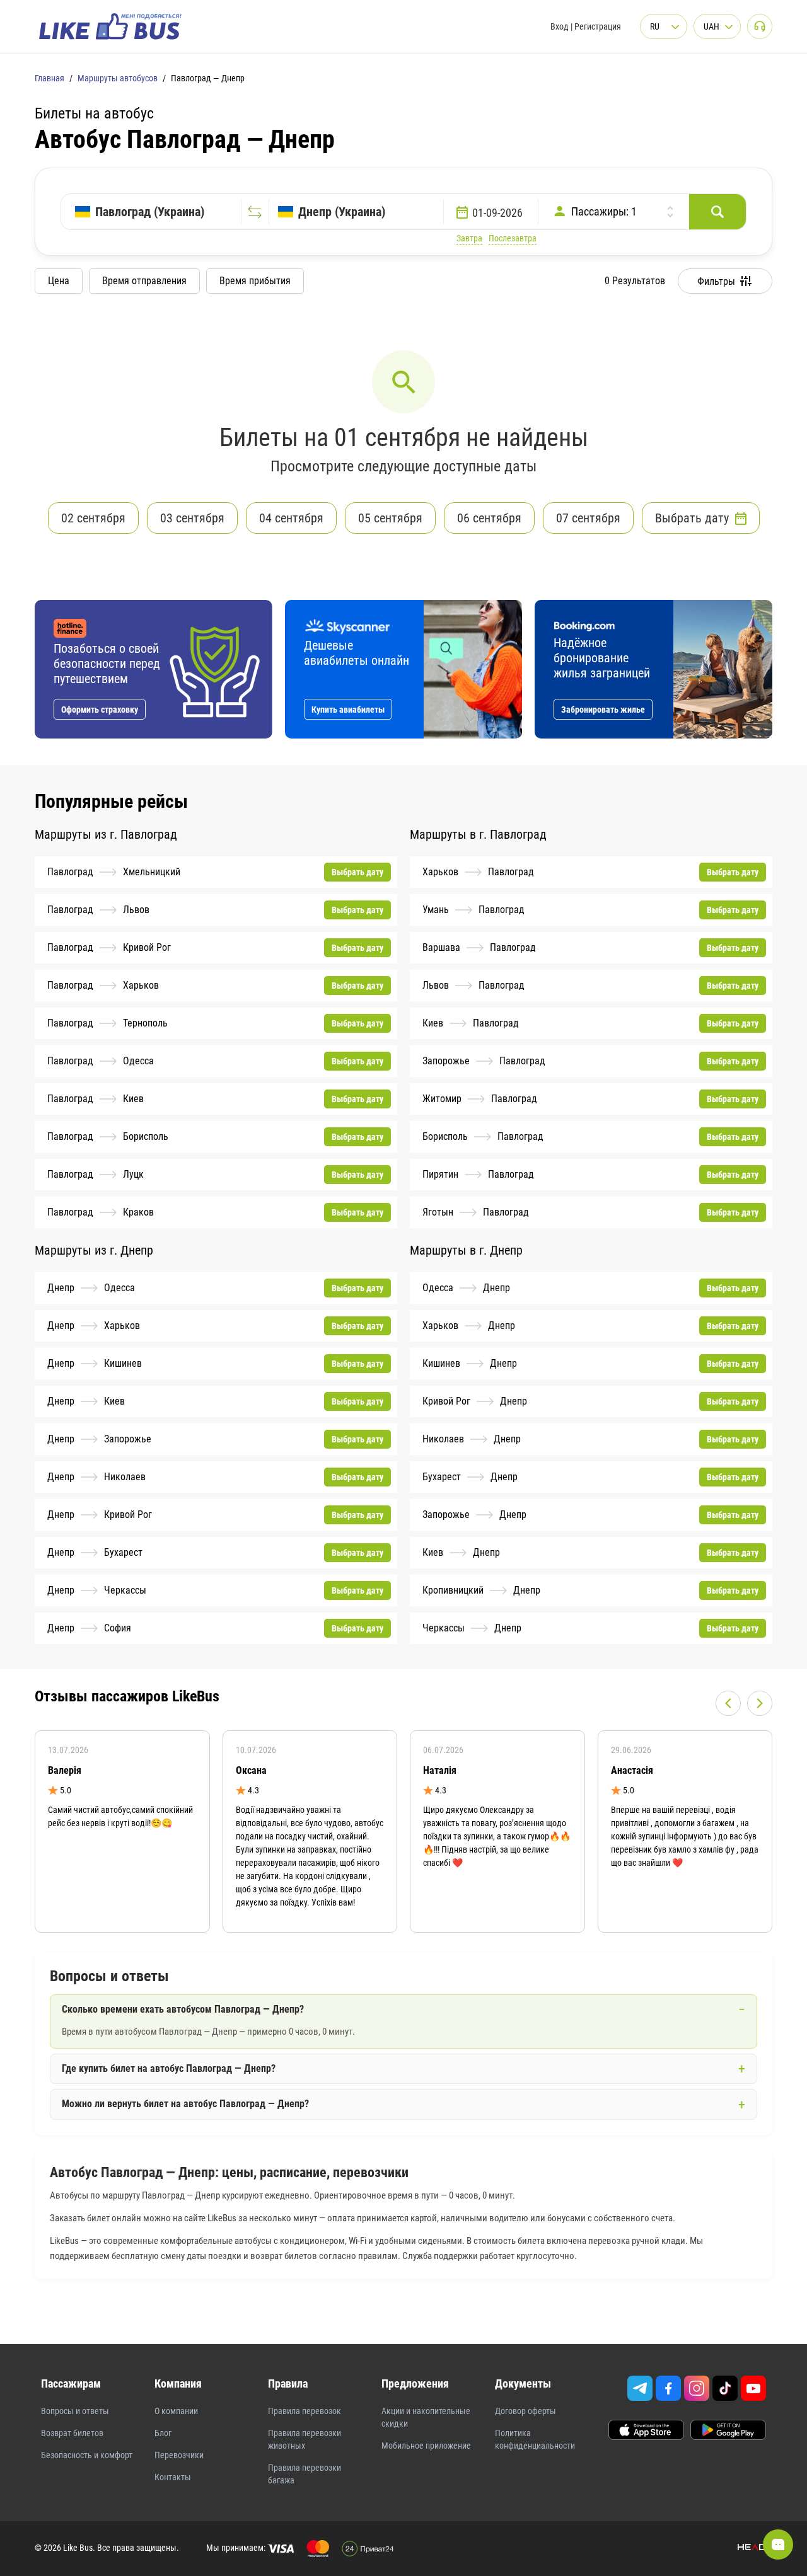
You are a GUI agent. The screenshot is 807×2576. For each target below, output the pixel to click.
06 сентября (489, 518)
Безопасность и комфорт (87, 2455)
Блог (163, 2433)
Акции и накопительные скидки (426, 2417)
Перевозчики (179, 2455)
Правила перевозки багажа (305, 2474)
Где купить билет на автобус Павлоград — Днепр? (169, 2068)
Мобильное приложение (426, 2446)
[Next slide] (760, 1703)
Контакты (173, 2477)
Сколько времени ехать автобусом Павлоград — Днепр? (183, 2009)
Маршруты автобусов (118, 78)
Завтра (469, 238)
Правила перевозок (305, 2411)
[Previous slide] (728, 1703)
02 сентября (93, 518)
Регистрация (598, 26)
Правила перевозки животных (305, 2439)
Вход (560, 26)
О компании (176, 2411)
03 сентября (192, 518)
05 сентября (390, 518)
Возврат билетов (72, 2433)
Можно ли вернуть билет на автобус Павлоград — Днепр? (185, 2104)
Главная (49, 78)
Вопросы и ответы (75, 2411)
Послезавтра (513, 238)
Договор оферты (525, 2411)
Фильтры (716, 281)
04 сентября (291, 518)
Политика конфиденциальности (535, 2439)
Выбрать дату (692, 518)
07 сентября (588, 518)
